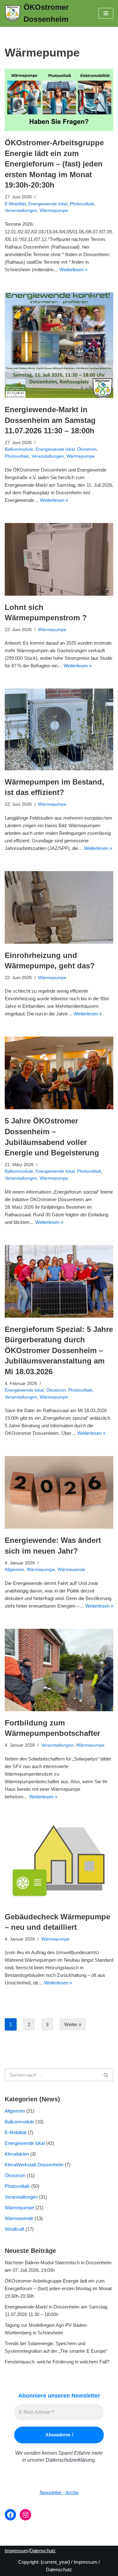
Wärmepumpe (54, 211)
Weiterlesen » (73, 270)
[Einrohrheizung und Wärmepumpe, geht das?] (59, 907)
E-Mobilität (15, 204)
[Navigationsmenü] (106, 13)
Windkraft (14, 2229)
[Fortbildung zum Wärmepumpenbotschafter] (59, 1670)
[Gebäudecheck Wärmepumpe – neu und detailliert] (59, 1862)
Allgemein (14, 1570)
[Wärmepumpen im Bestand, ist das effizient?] (59, 729)
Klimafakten (17, 2154)
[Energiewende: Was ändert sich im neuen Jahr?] (59, 1492)
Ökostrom (87, 449)
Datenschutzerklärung (70, 2460)
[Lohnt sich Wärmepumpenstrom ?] (59, 559)
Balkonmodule (19, 449)
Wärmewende (71, 1570)
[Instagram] (25, 2515)
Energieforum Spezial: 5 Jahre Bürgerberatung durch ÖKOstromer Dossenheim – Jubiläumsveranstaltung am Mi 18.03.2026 (59, 1350)
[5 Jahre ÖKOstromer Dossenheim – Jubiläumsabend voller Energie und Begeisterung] (59, 1073)
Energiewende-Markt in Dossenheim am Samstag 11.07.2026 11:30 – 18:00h (50, 420)
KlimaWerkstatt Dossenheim (34, 2165)
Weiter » (73, 2024)
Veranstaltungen (21, 211)
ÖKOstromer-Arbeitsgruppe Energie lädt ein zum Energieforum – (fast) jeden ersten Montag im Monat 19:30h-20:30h (54, 164)
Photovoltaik (82, 204)
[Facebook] (10, 2515)
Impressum (17, 2551)
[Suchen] (106, 2075)
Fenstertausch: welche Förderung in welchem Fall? (57, 2362)
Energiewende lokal (48, 204)
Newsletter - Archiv (59, 2492)
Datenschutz (43, 2551)
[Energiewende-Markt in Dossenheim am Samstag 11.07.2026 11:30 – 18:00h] (59, 345)
